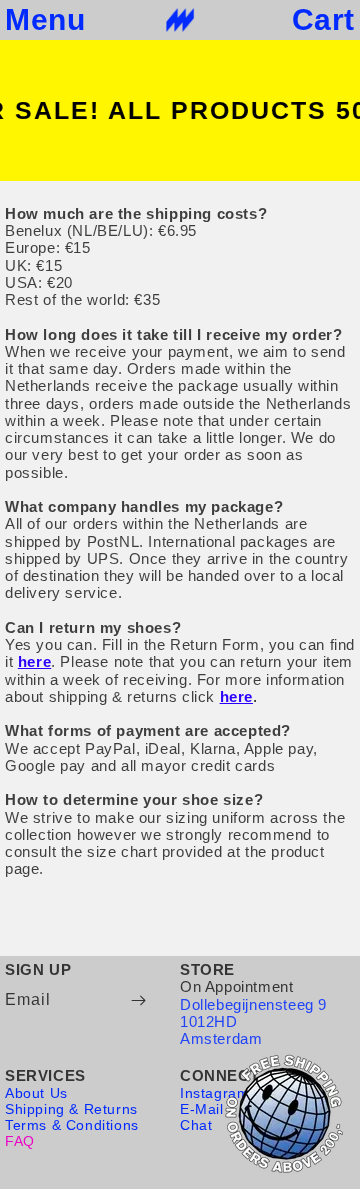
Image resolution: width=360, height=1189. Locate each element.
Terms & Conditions (72, 1125)
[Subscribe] (138, 1000)
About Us (36, 1093)
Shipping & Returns (71, 1109)
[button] (45, 20)
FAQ (20, 1141)
